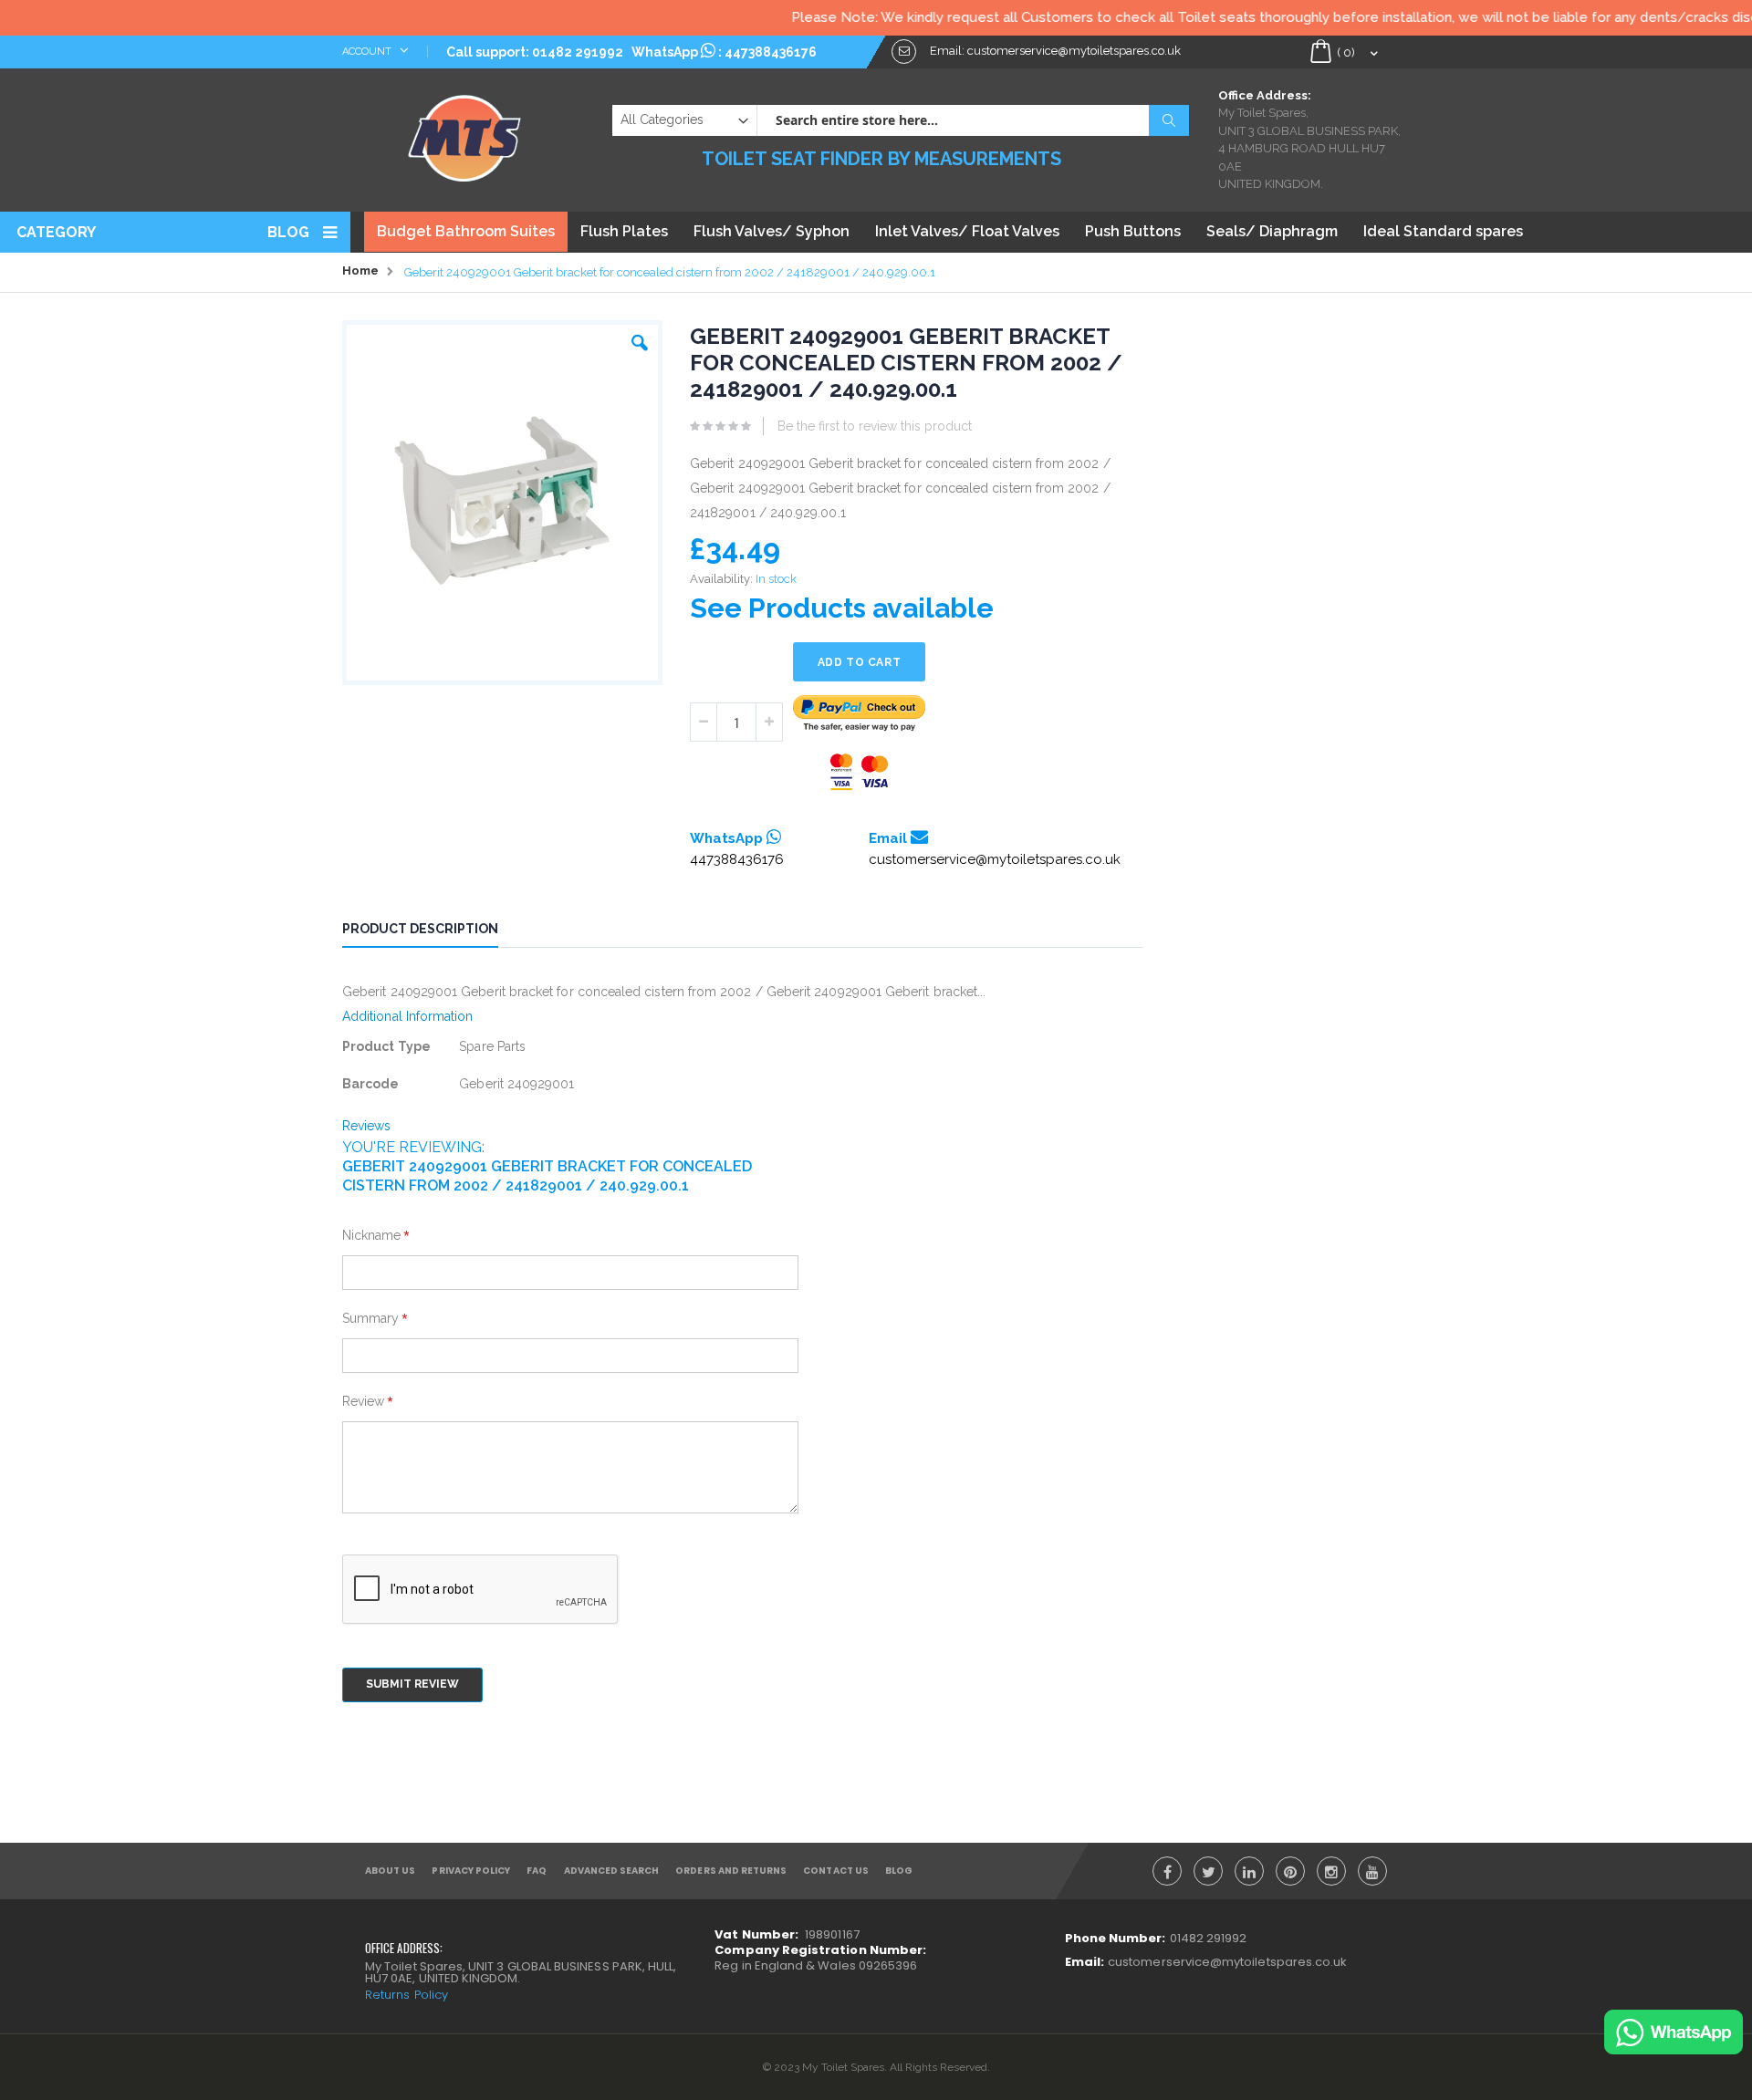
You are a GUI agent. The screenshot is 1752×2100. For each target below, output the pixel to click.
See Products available (842, 608)
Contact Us (836, 1871)
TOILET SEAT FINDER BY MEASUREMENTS (881, 159)
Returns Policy (407, 1995)
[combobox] (973, 120)
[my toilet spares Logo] (465, 134)
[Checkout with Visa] (860, 772)
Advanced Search (612, 1871)
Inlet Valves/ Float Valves (967, 231)
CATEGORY (56, 232)
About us (390, 1871)
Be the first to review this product (875, 426)
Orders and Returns (731, 1871)
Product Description (420, 929)
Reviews (367, 1126)
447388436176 (771, 52)
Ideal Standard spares (1443, 231)
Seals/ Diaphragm (1272, 231)
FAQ (537, 1871)
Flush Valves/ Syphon (772, 231)
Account (368, 52)
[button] (640, 338)
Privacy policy (471, 1871)
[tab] (434, 931)
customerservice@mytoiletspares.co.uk (995, 859)
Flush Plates (624, 231)
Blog (288, 232)
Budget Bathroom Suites (466, 231)
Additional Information (408, 1016)
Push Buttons (1133, 231)
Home (360, 270)
